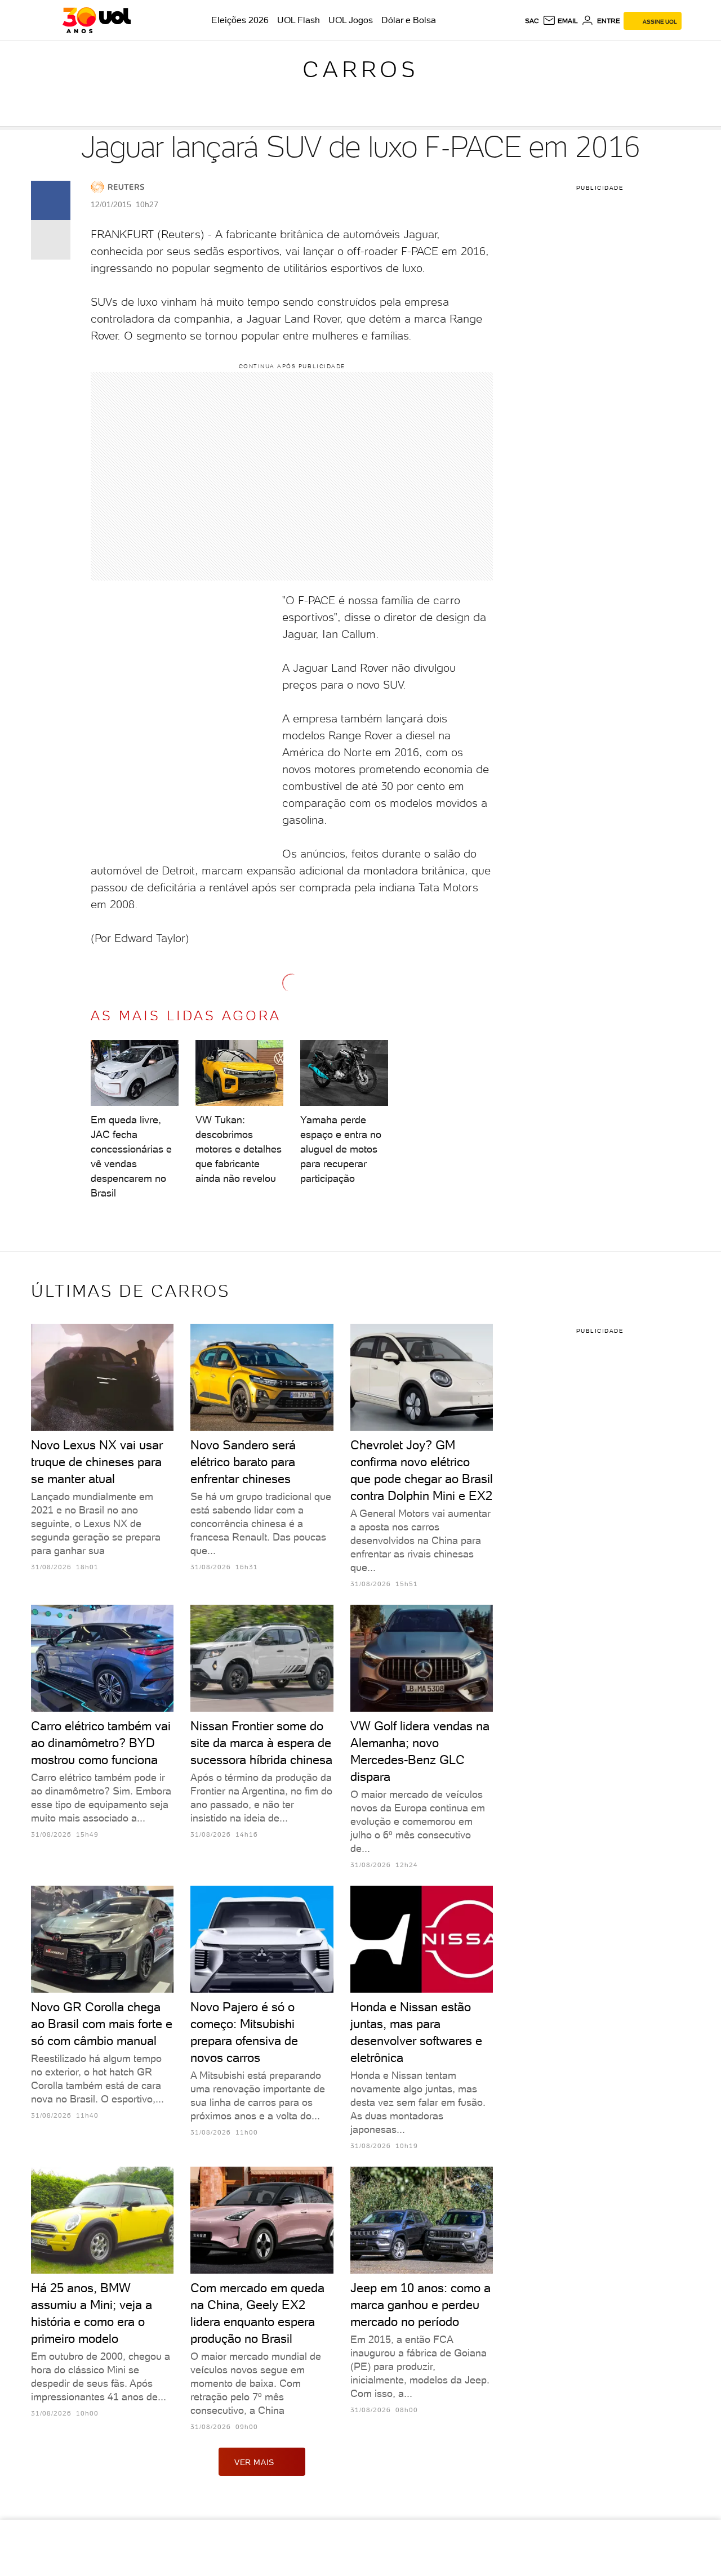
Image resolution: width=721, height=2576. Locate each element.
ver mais (254, 2462)
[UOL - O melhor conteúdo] (97, 20)
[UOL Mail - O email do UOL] (560, 21)
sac (532, 21)
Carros (360, 69)
